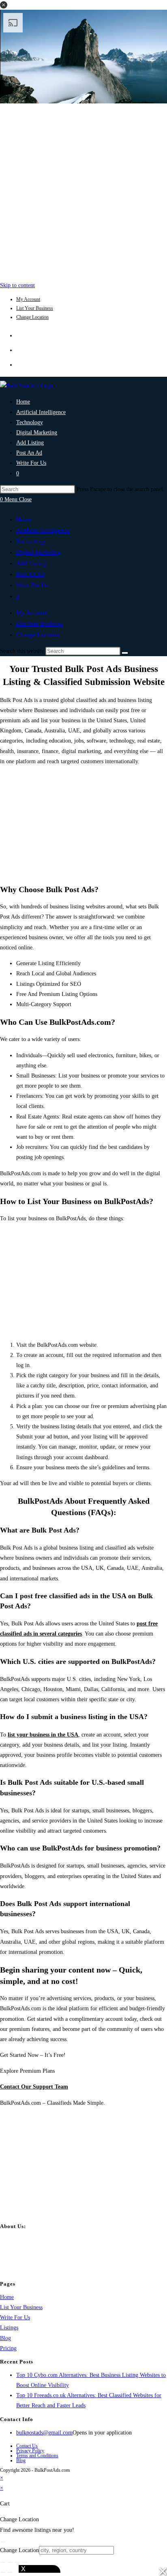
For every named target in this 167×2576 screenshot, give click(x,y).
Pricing (8, 2348)
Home (24, 519)
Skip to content (17, 285)
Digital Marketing (39, 552)
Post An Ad (30, 574)
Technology (31, 541)
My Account (28, 299)
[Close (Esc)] (25, 2562)
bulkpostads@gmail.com (44, 2433)
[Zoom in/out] (3, 2562)
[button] (4, 5)
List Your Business (35, 308)
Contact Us (27, 2446)
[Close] (3, 2542)
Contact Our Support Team (34, 2087)
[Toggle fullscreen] (10, 2562)
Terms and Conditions (37, 2456)
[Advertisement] (83, 190)
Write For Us (32, 585)
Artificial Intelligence (43, 530)
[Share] (17, 2562)
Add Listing (31, 563)
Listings (9, 2328)
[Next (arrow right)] (10, 2572)
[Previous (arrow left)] (3, 2572)
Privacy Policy (30, 2451)
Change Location (32, 317)
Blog (5, 2338)
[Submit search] (125, 653)
